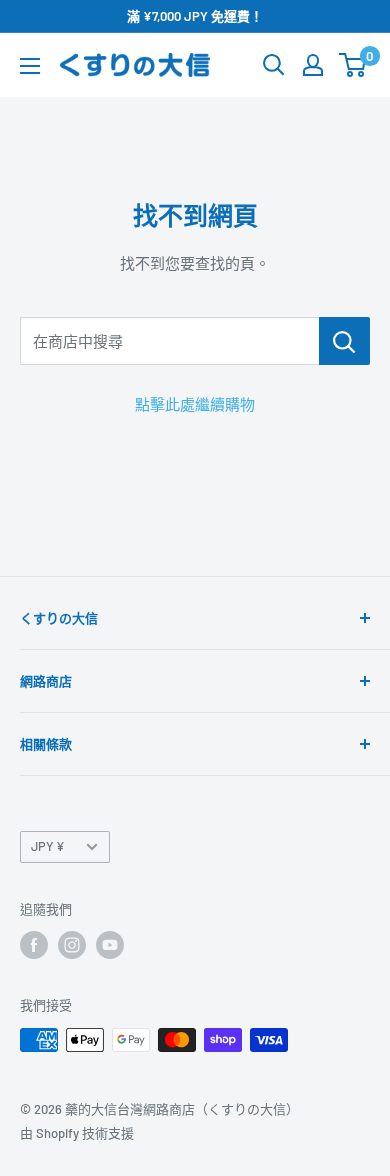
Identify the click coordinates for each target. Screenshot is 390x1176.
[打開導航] (30, 66)
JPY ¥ (48, 846)
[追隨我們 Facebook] (34, 945)
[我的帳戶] (313, 65)
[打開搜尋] (274, 65)
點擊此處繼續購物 (195, 404)
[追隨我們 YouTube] (110, 945)
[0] (353, 65)
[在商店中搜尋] (344, 341)
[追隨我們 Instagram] (72, 945)
